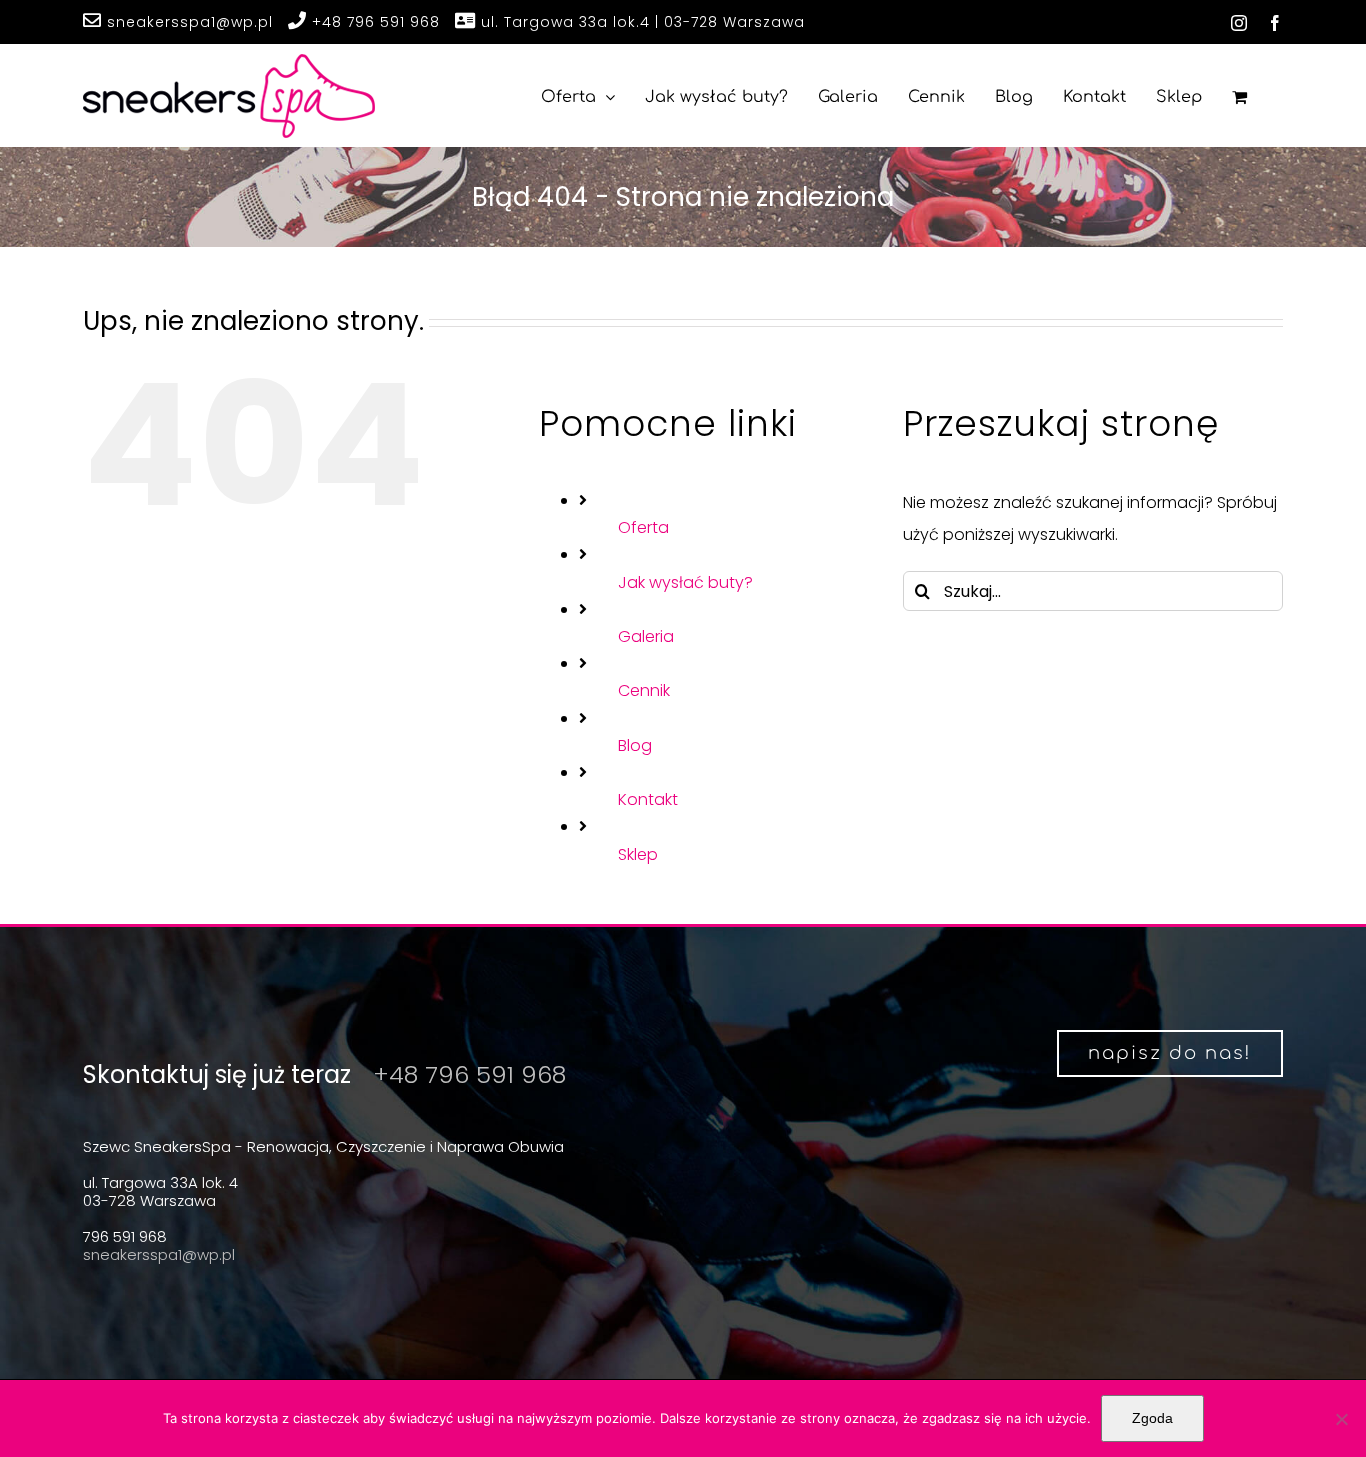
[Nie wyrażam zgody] (1341, 1419)
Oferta (643, 527)
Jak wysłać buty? (685, 582)
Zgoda (1152, 1418)
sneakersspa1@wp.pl (187, 22)
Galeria (646, 636)
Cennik (644, 690)
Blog (635, 745)
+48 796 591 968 (373, 22)
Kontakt (648, 799)
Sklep (638, 854)
